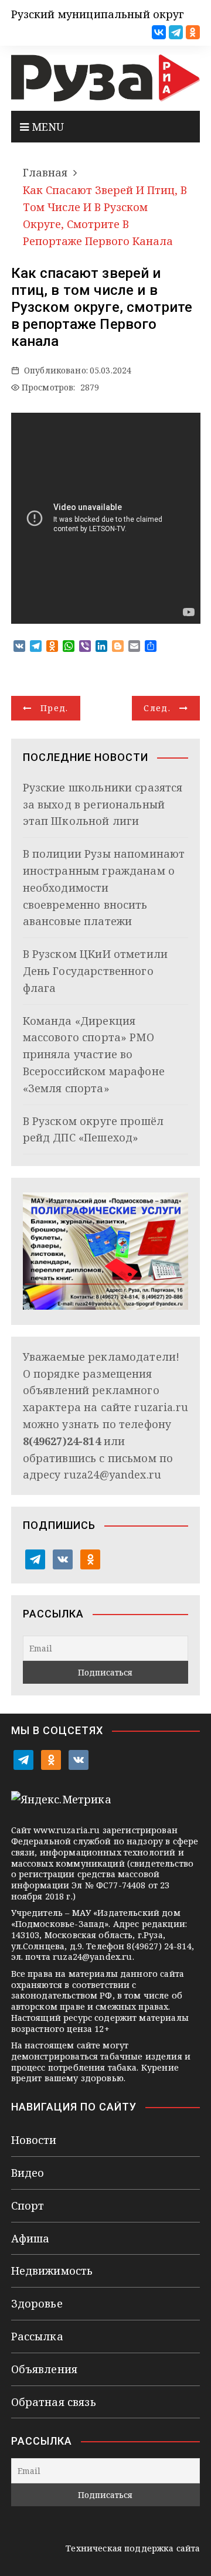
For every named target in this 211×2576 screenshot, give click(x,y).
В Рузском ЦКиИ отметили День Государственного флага (95, 971)
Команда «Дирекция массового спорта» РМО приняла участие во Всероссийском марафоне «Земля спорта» (94, 1054)
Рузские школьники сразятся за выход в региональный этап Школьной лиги (103, 804)
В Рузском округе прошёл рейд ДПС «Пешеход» (93, 1129)
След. (157, 708)
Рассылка (37, 2336)
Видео (28, 2173)
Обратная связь (54, 2402)
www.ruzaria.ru (67, 1830)
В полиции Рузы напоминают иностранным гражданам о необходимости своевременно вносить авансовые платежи (104, 887)
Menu (47, 127)
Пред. (55, 708)
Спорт (28, 2205)
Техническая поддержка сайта (133, 2548)
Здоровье (37, 2303)
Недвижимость (52, 2271)
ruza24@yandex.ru (113, 1474)
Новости (34, 2140)
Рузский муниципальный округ (98, 14)
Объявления (45, 2369)
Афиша (30, 2238)
